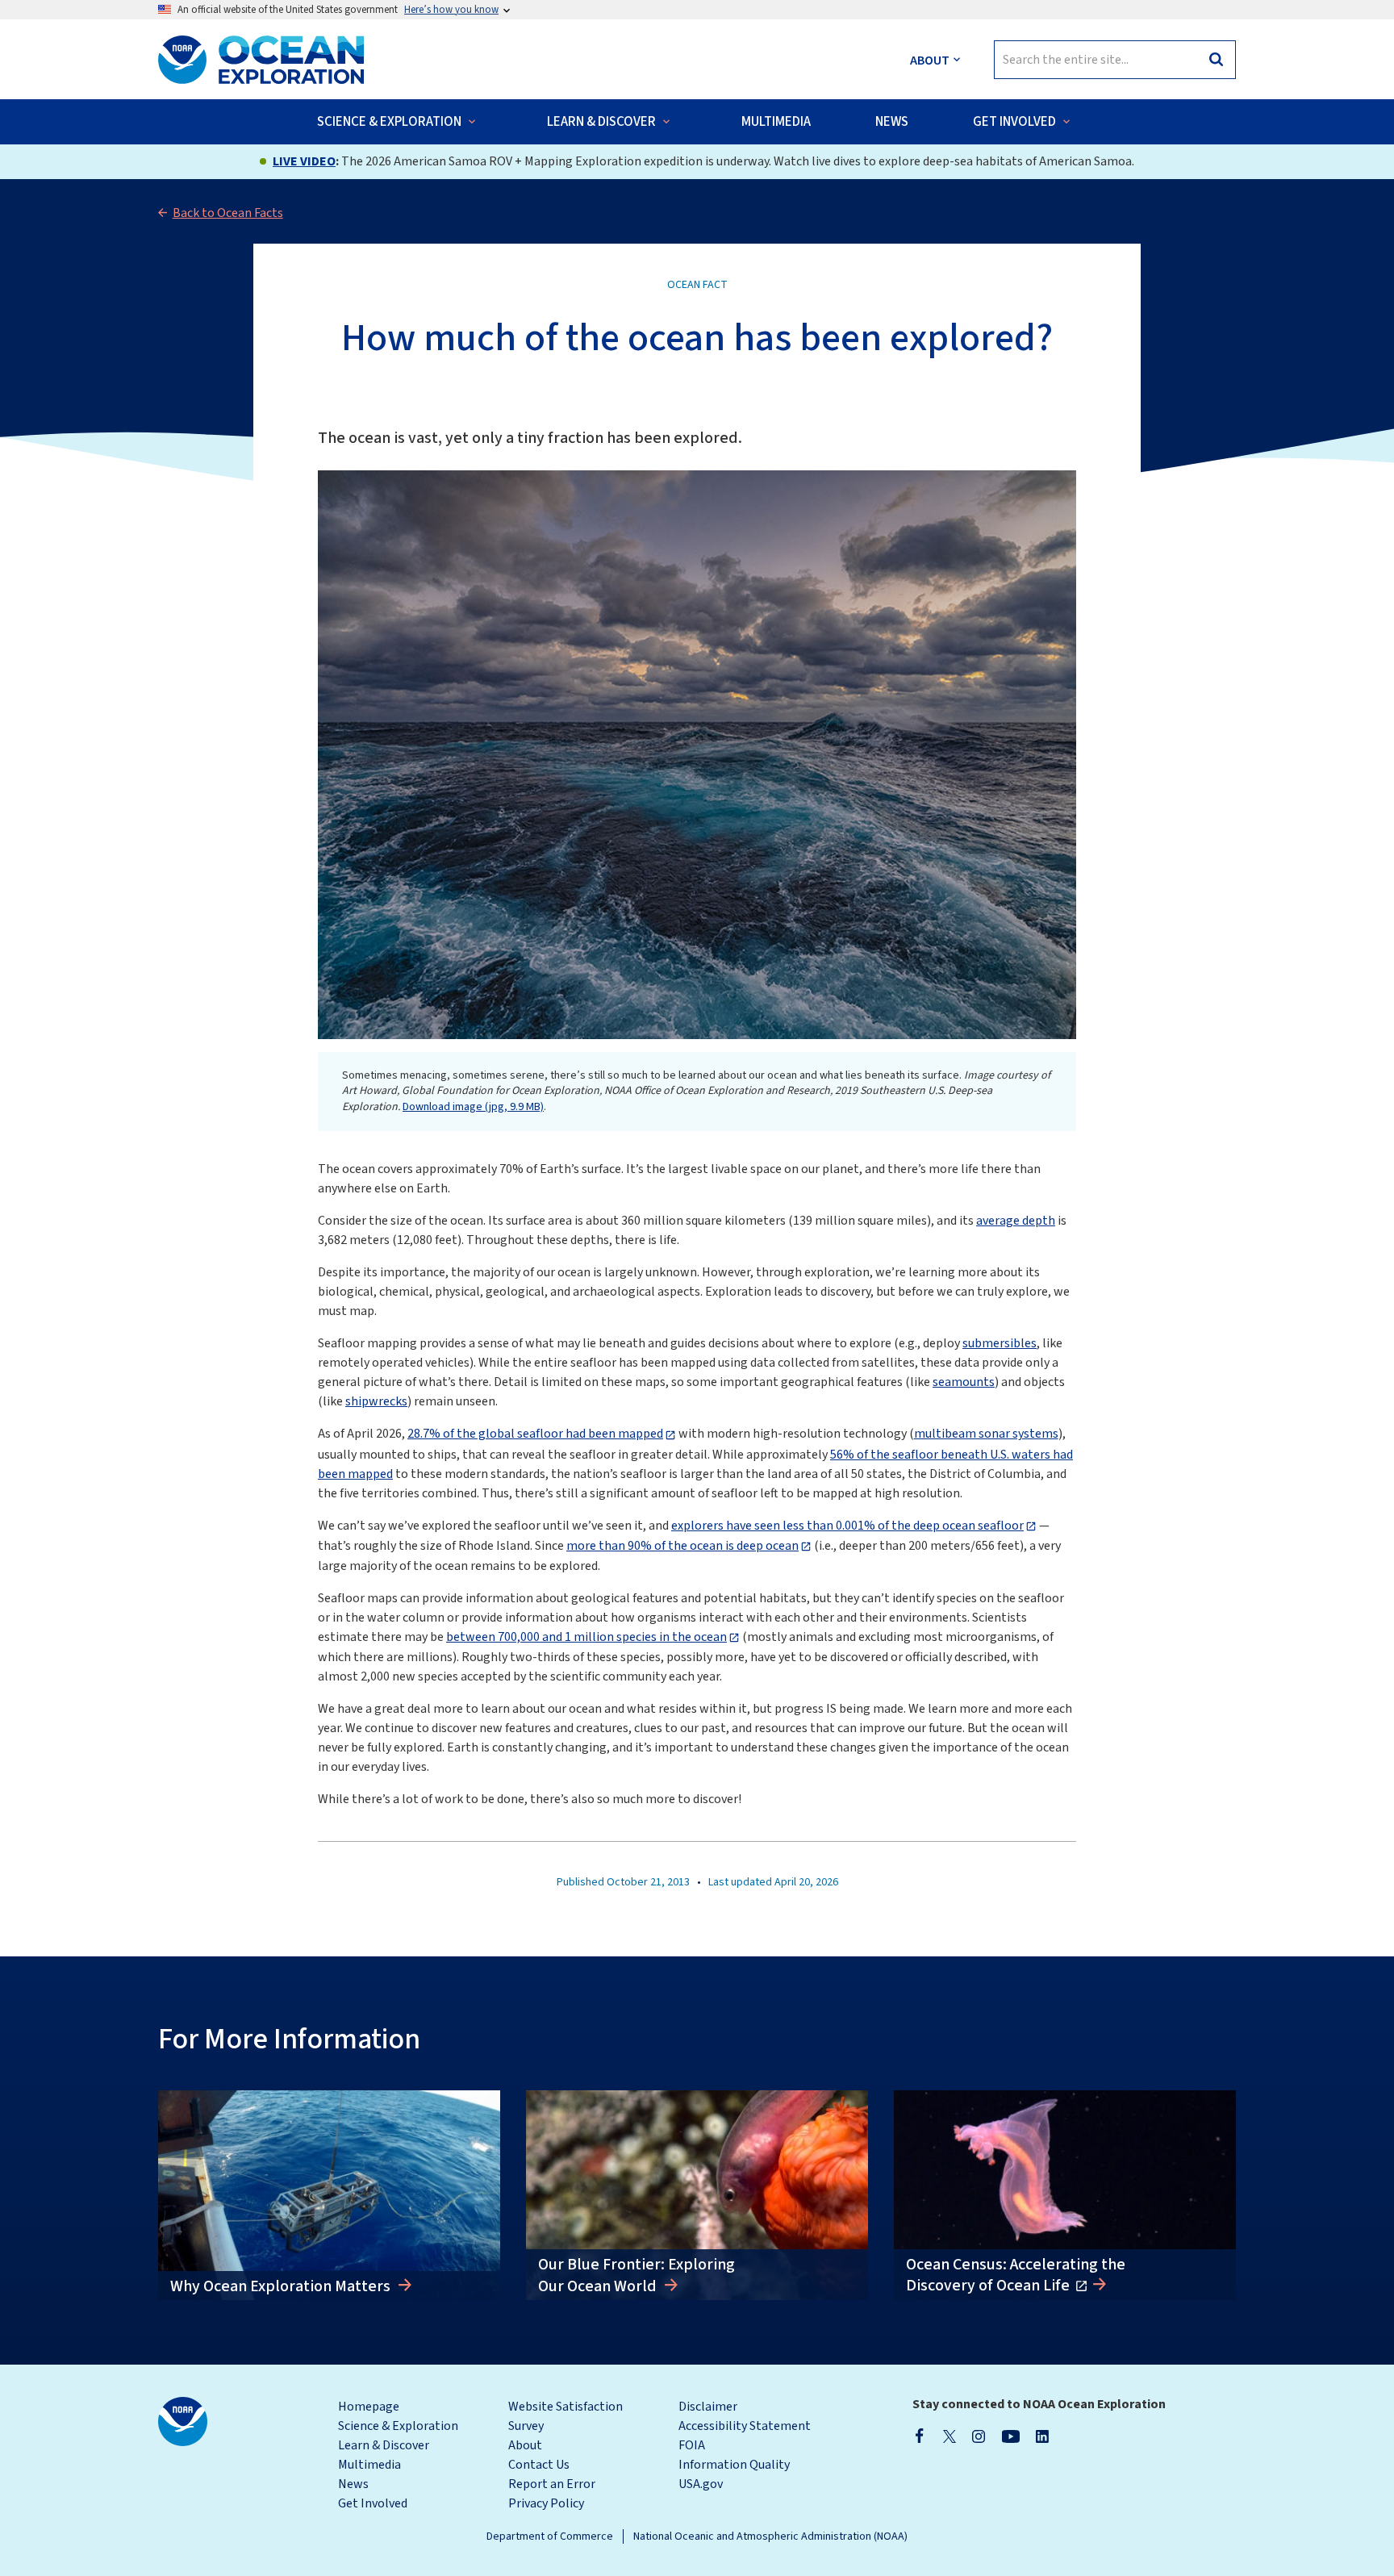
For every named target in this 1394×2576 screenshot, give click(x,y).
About (525, 2445)
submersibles (1000, 1343)
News (353, 2484)
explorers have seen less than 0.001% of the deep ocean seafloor (847, 1526)
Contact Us (539, 2465)
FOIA (692, 2445)
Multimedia (369, 2465)
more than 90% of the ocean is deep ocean (682, 1546)
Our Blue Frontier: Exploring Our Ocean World (636, 2275)
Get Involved (373, 2503)
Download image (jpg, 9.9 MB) (473, 1107)
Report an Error (552, 2484)
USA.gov (701, 2484)
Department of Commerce (550, 2536)
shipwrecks (376, 1401)
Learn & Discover (384, 2445)
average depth (1016, 1221)
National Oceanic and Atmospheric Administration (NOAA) (770, 2536)
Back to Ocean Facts (228, 213)
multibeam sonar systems (986, 1434)
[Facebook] (920, 2436)
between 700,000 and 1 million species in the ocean (586, 1637)
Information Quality (734, 2465)
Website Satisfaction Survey (566, 2416)
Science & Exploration (398, 2426)
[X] (950, 2436)
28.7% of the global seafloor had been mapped (535, 1434)
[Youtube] (1010, 2436)
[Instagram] (979, 2436)
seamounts (964, 1382)
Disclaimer (708, 2407)
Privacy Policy (546, 2503)
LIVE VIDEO (304, 161)
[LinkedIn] (1042, 2436)
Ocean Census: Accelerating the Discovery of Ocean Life (1016, 2275)
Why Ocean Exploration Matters (282, 2286)
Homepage (369, 2407)
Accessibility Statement (745, 2426)
